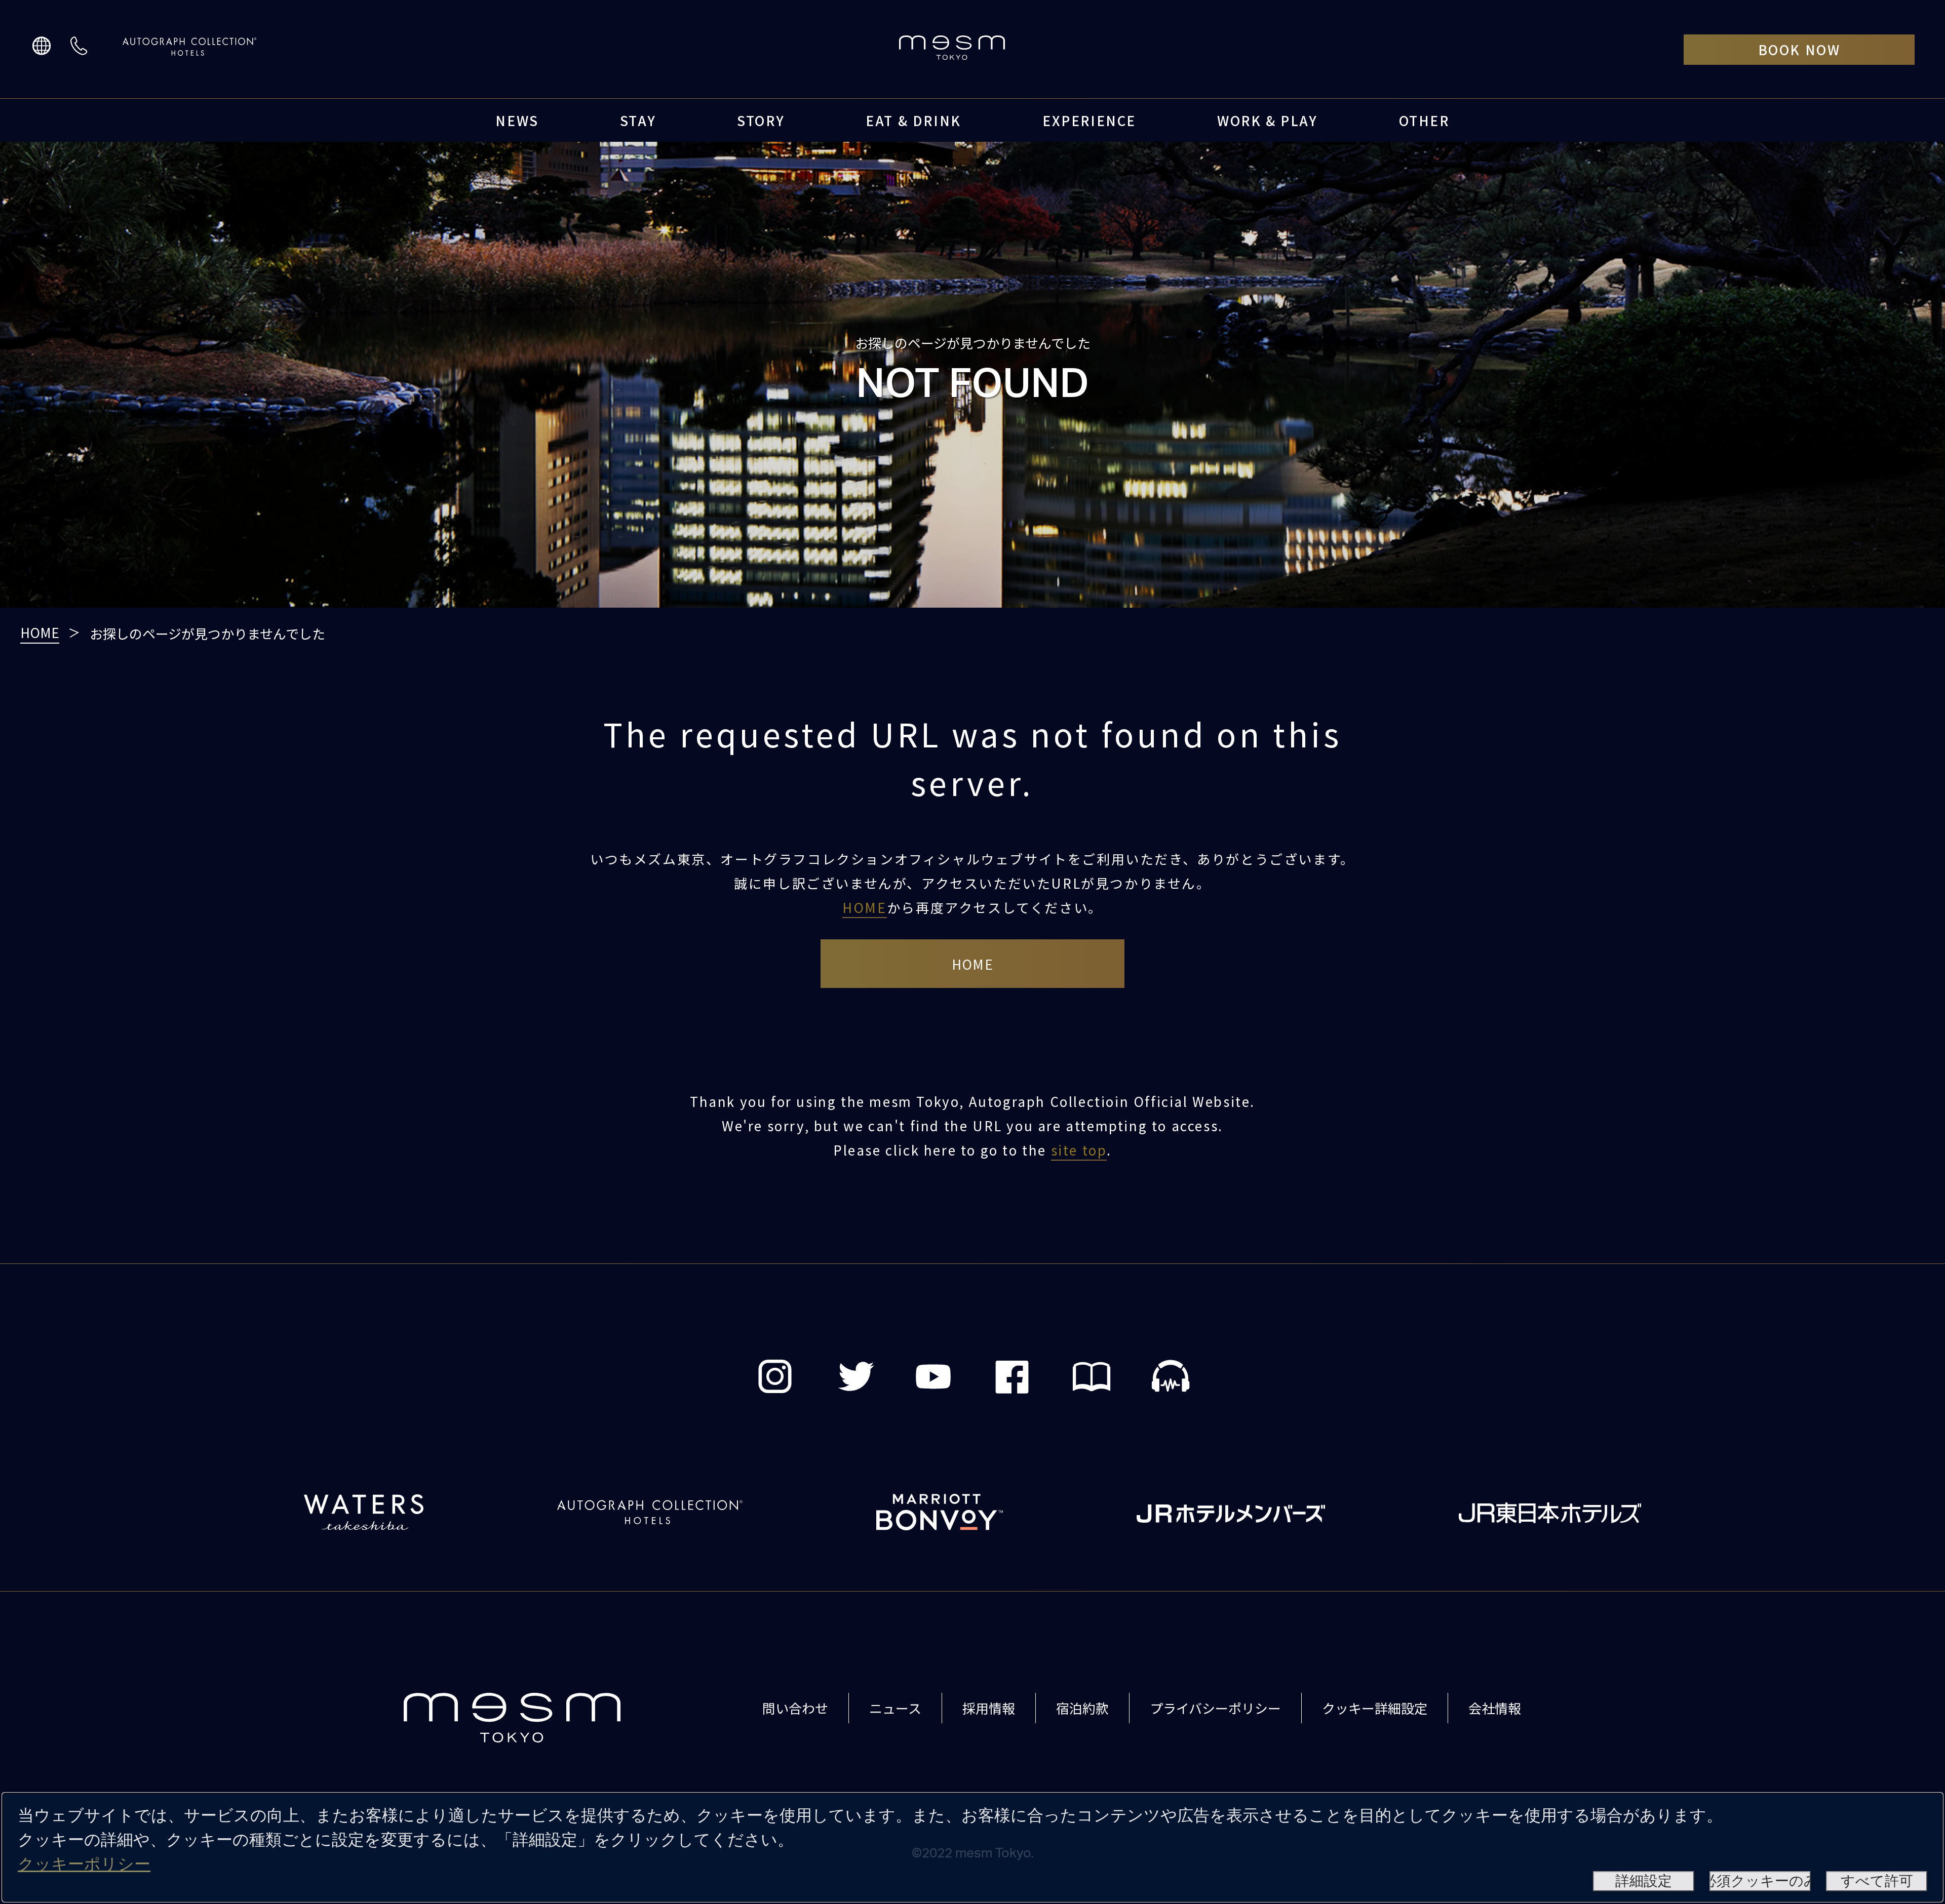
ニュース (895, 1708)
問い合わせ (795, 1708)
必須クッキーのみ (1760, 1881)
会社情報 (1495, 1708)
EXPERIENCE (1089, 120)
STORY (761, 120)
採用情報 (989, 1708)
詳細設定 (1644, 1881)
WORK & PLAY (1268, 120)
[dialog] (972, 1847)
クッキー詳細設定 (1375, 1708)
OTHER (1424, 120)
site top (1079, 1150)
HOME (40, 632)
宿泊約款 (1082, 1708)
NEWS (517, 120)
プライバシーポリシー (1215, 1708)
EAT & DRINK (913, 120)
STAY (638, 120)
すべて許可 (1877, 1881)
